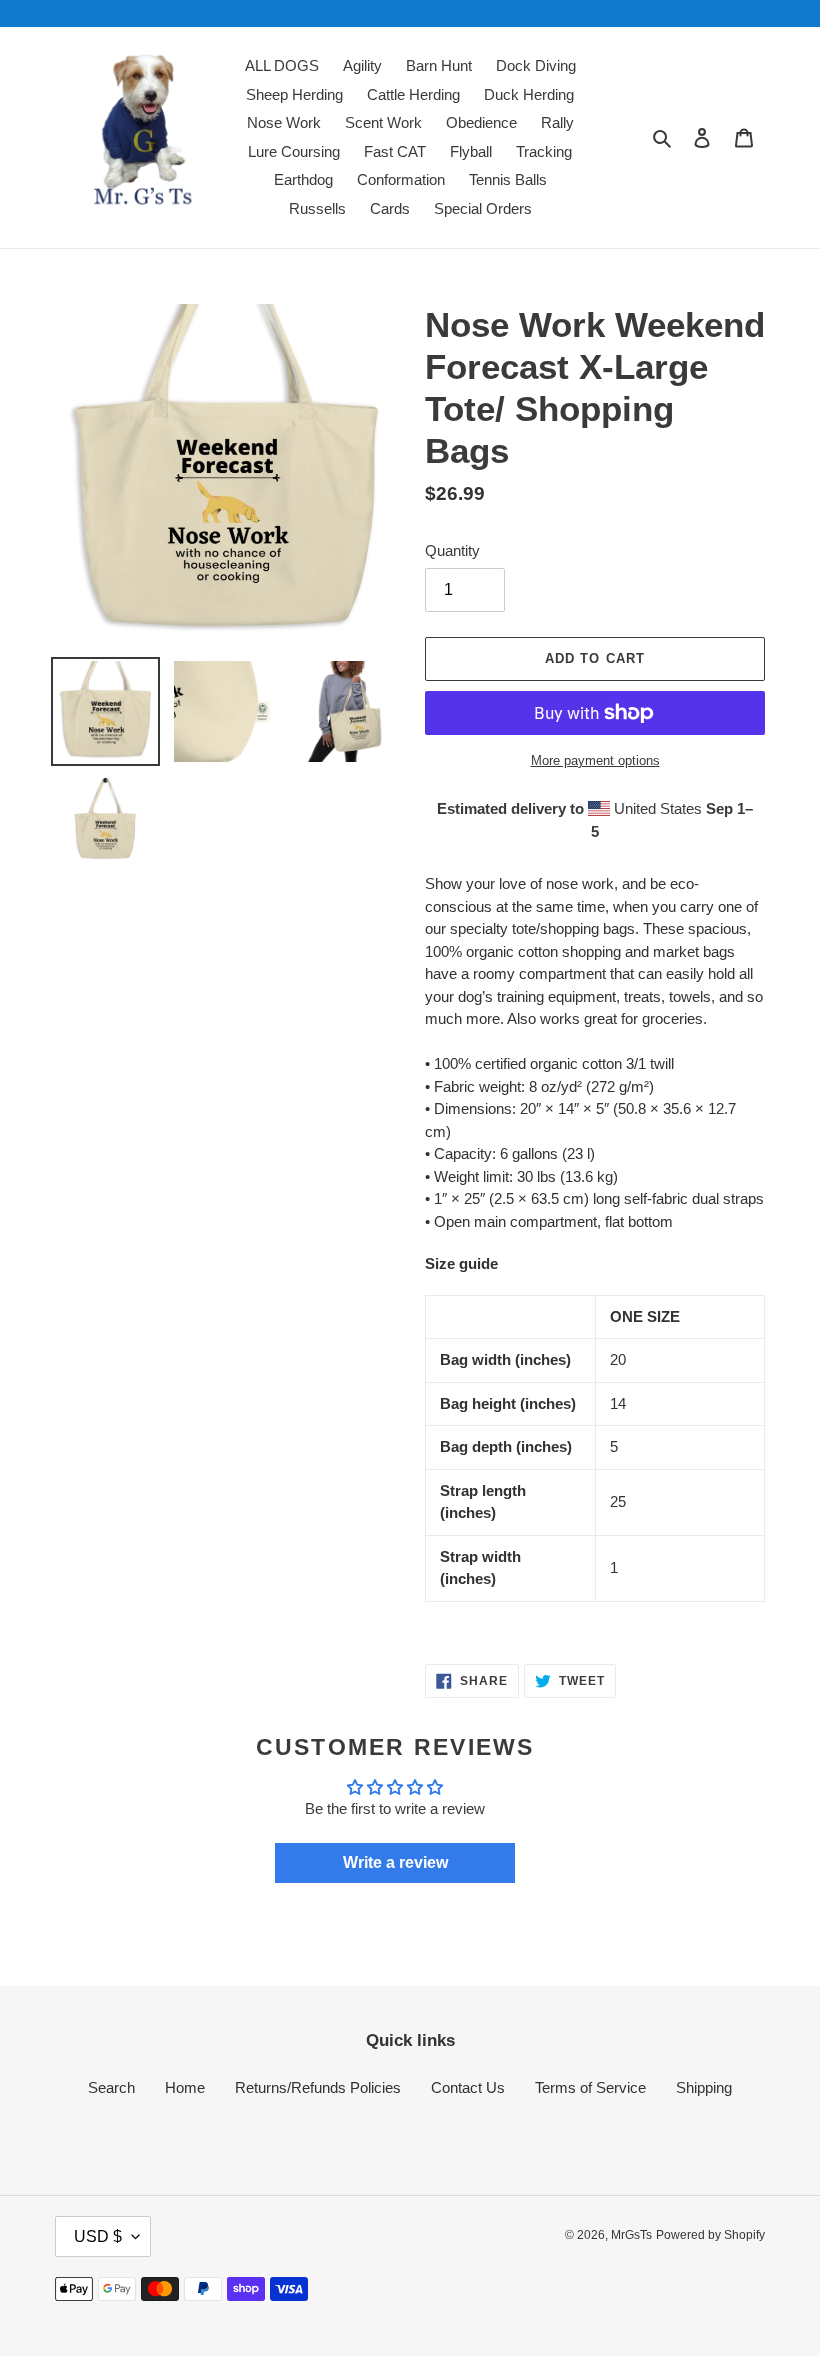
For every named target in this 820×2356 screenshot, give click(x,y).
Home (185, 2087)
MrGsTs (631, 2235)
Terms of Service (590, 2087)
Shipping (704, 2087)
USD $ (98, 2236)
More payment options (595, 760)
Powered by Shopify (710, 2235)
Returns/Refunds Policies (318, 2087)
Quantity (452, 550)
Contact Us (468, 2087)
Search (111, 2087)
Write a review (395, 1862)
